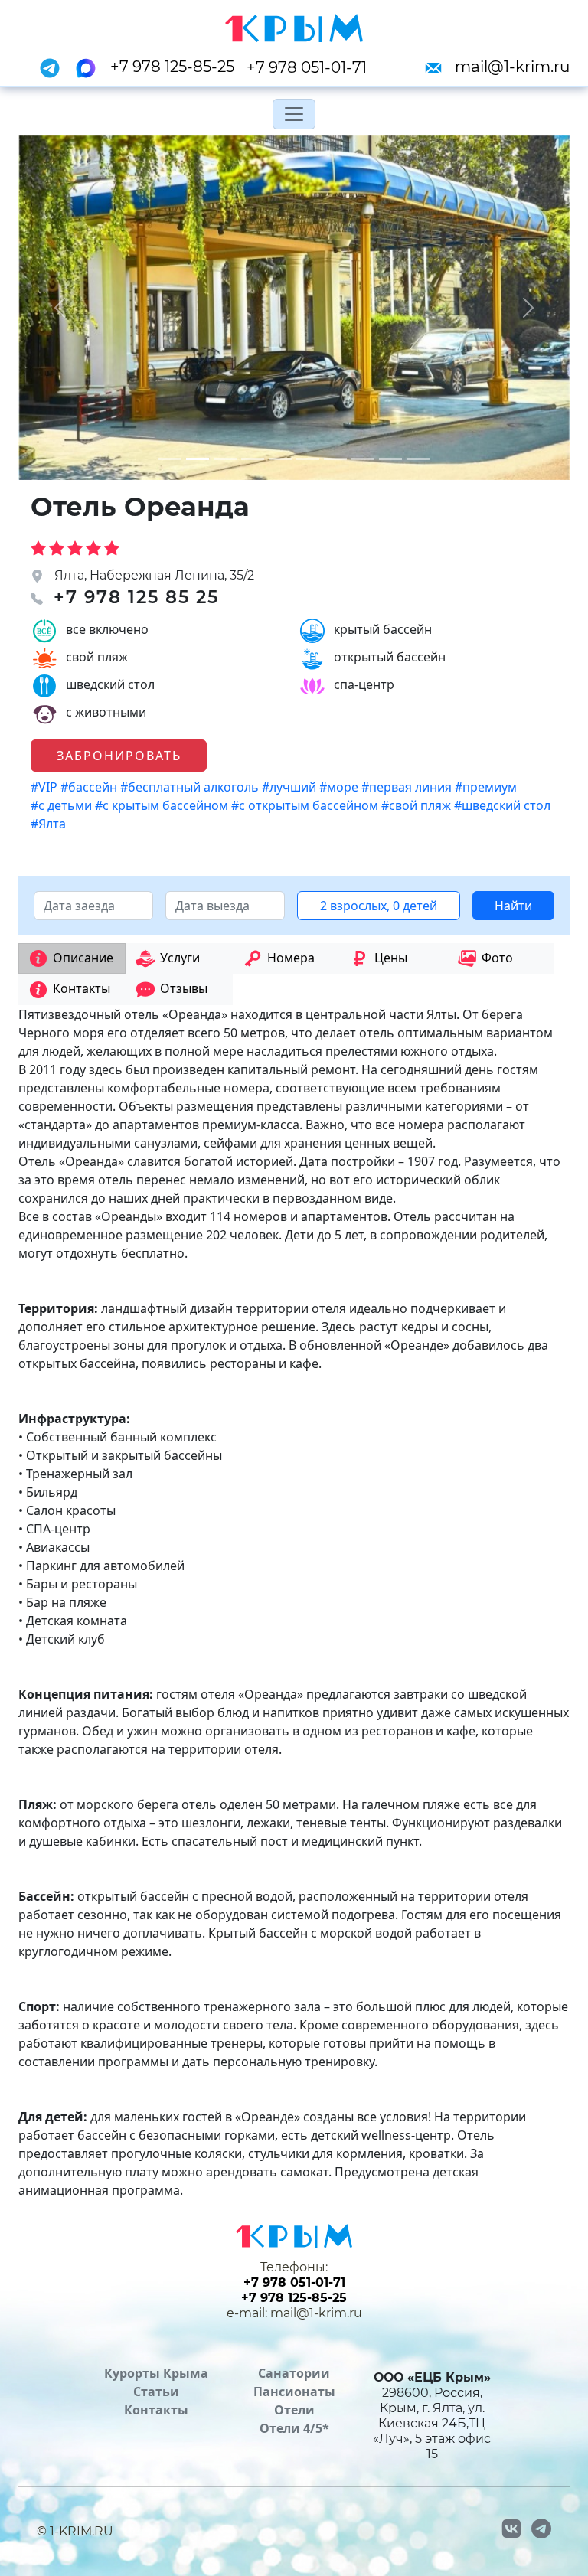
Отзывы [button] (184, 988)
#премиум (487, 787)
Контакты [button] (82, 988)
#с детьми (63, 805)
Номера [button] (291, 958)
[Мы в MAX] (90, 67)
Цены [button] (391, 958)
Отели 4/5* (294, 2428)
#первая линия (408, 787)
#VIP (46, 787)
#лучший (291, 787)
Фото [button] (497, 958)
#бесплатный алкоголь (191, 787)
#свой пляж (418, 805)
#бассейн (90, 787)
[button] (60, 308)
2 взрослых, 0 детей (379, 906)
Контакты (156, 2410)
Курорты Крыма (156, 2373)
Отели (294, 2410)
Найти (513, 906)
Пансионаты (294, 2392)
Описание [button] (83, 958)
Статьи (156, 2392)
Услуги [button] (180, 958)
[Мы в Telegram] (54, 67)
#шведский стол (504, 805)
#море (340, 787)
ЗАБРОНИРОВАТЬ (119, 756)
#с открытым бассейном (306, 805)
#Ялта (50, 824)
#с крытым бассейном (163, 805)
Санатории (294, 2373)
